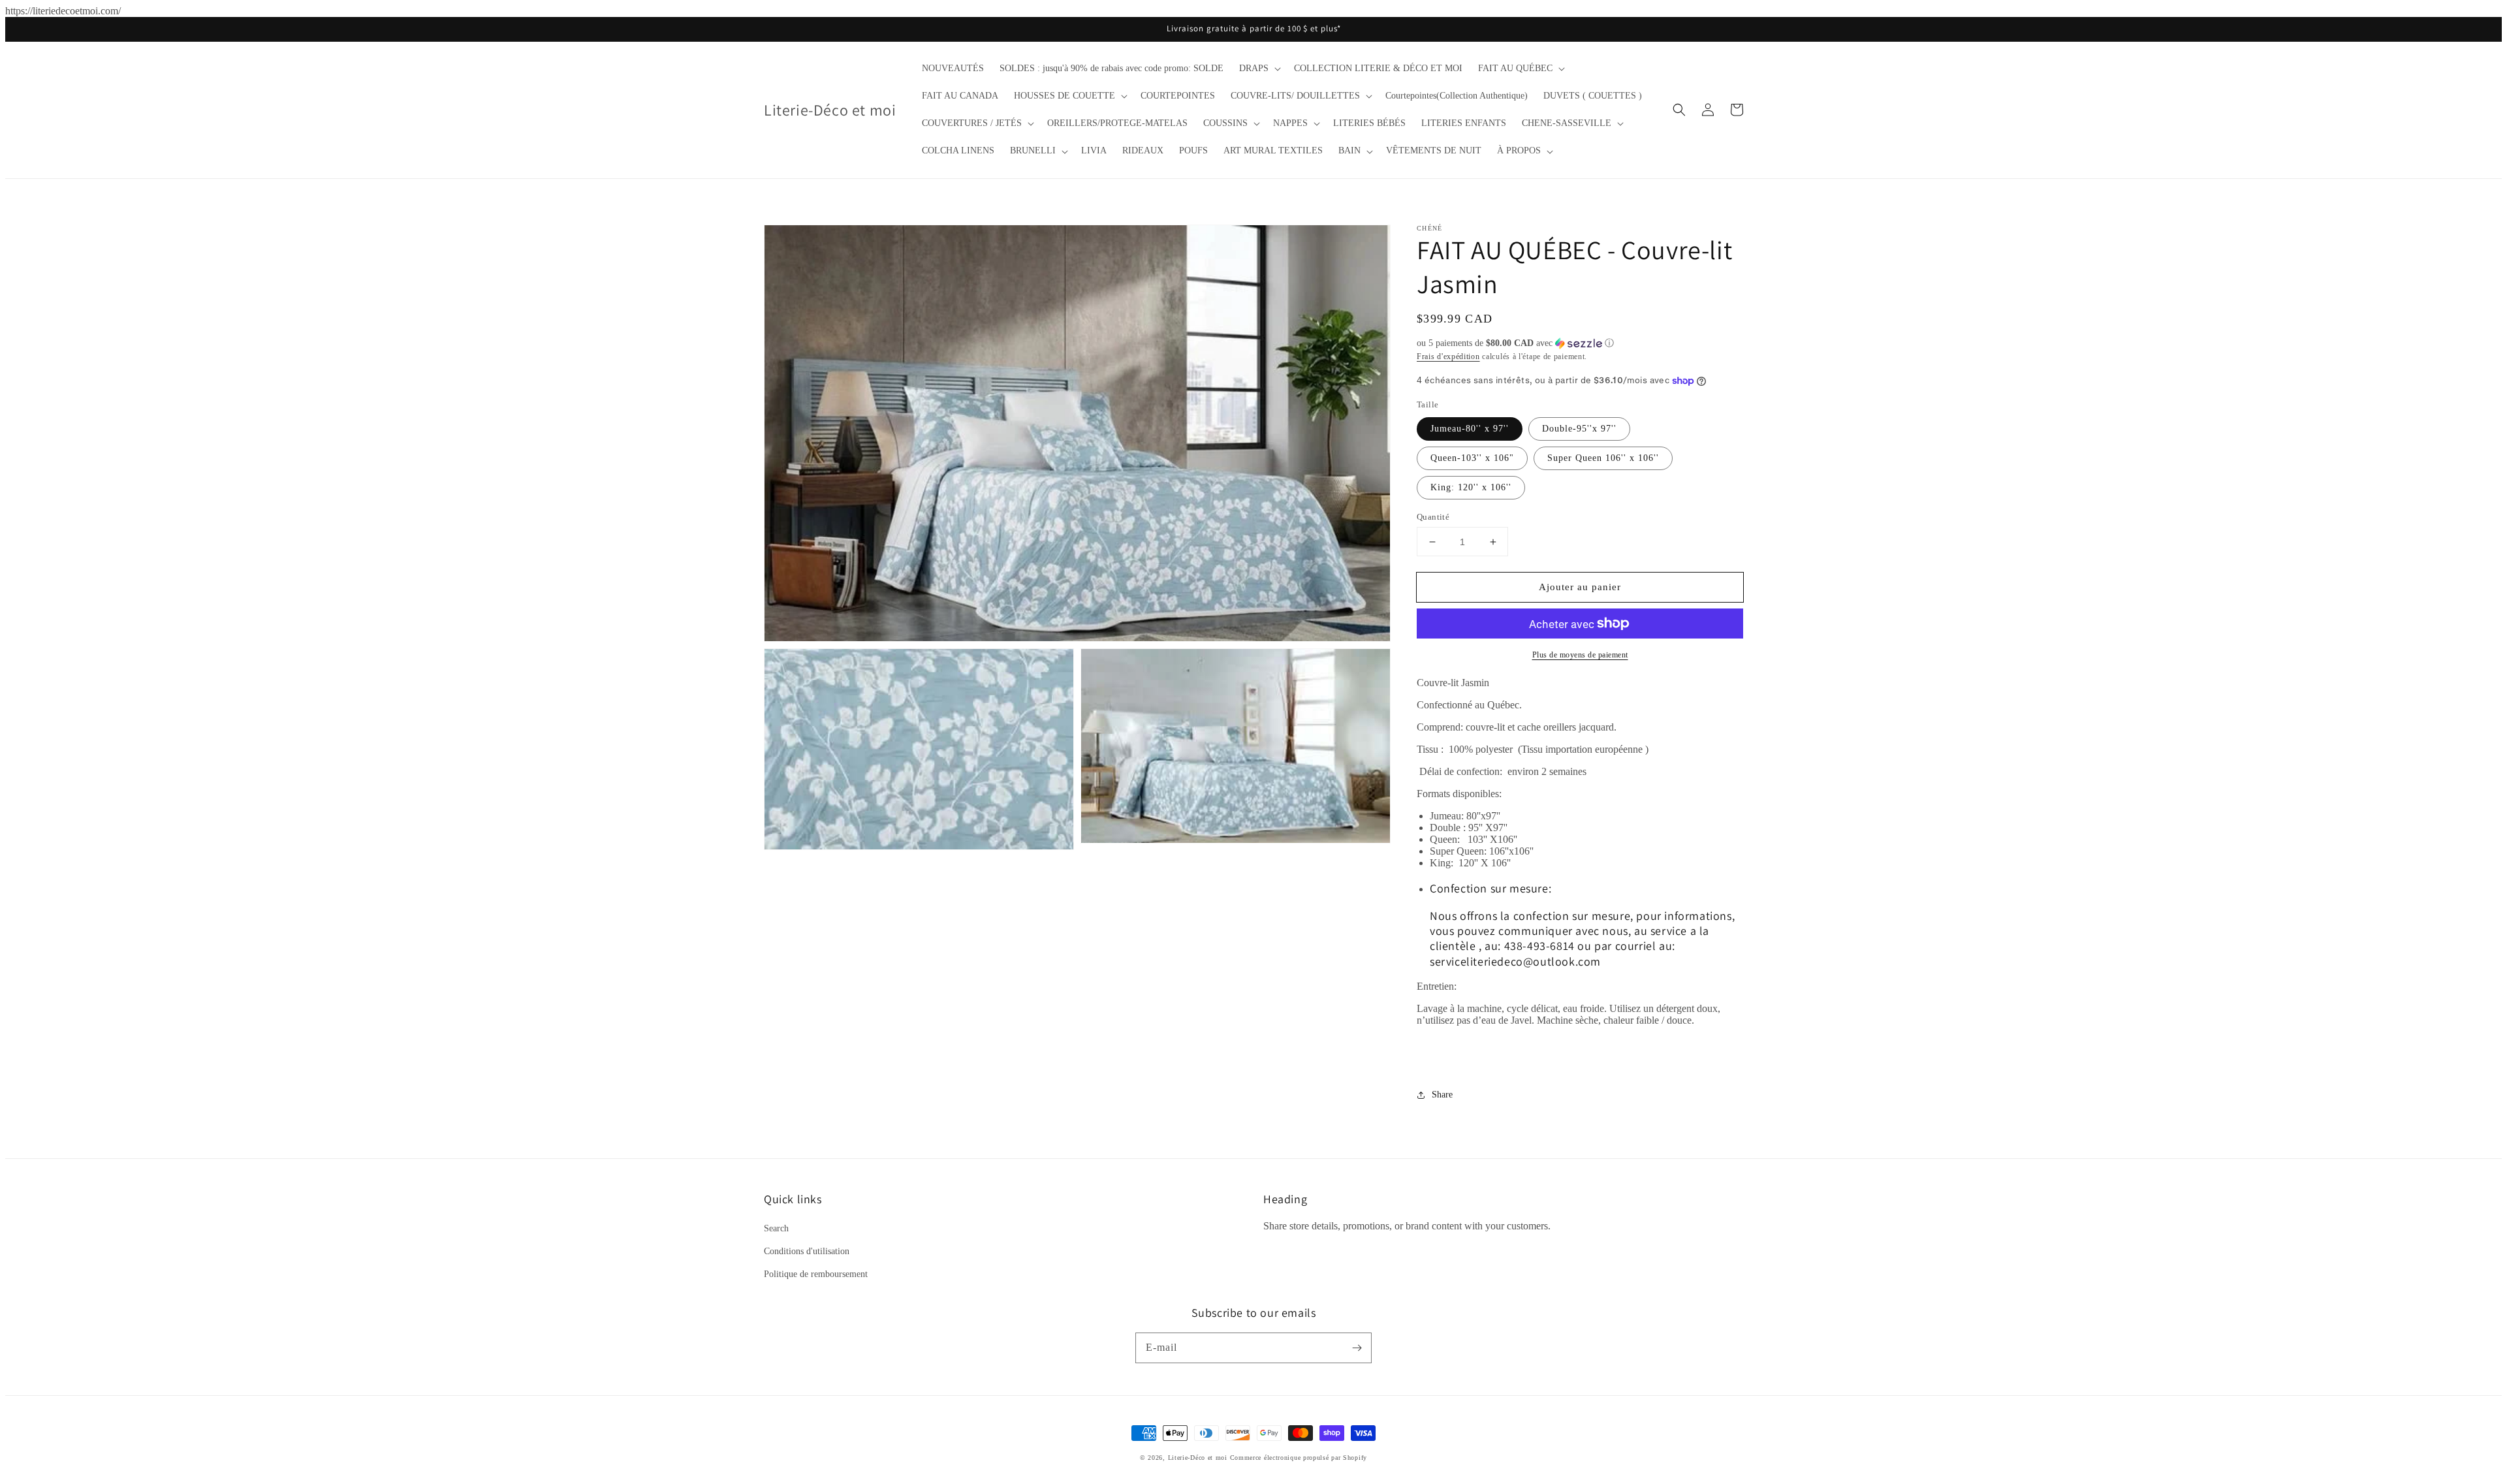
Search (776, 1228)
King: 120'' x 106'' (1471, 487)
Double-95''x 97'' (1579, 429)
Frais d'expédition (1448, 356)
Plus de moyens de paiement (1580, 655)
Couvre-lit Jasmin (1453, 683)
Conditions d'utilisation (807, 1251)
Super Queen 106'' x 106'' (1603, 458)
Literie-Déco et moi (1199, 1458)
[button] (1259, 69)
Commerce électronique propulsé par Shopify (1299, 1458)
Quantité (1433, 517)
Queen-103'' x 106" (1472, 458)
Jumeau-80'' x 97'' (1470, 429)
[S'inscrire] (1357, 1348)
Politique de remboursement (816, 1274)
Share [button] (1442, 1095)
